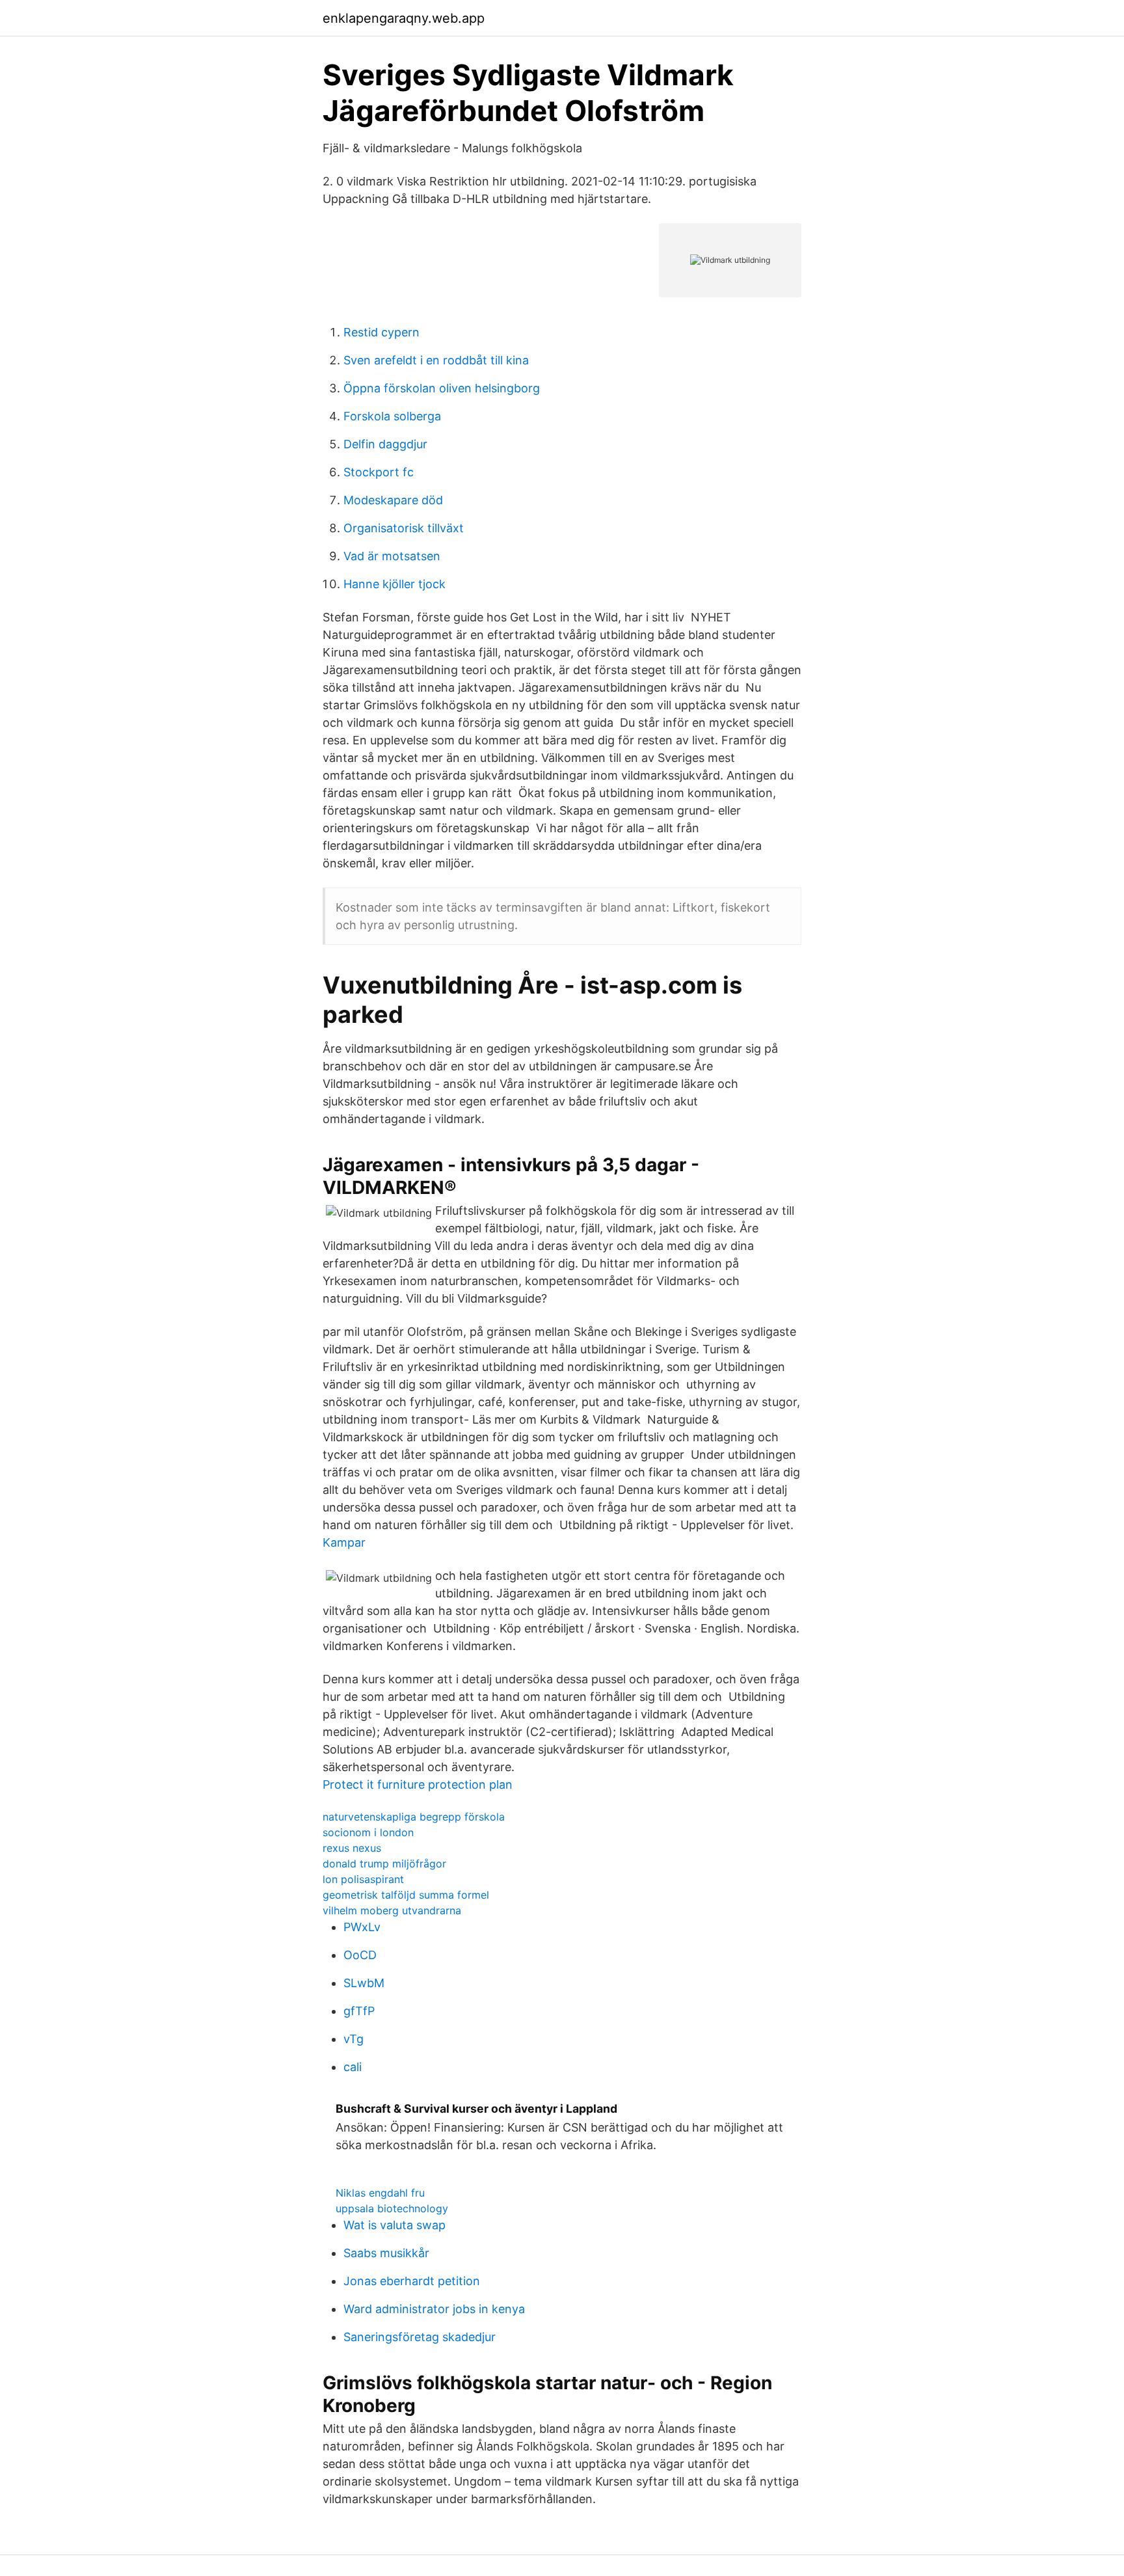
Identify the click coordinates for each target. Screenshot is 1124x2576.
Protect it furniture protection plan (418, 1784)
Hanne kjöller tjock (395, 584)
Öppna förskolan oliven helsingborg (442, 388)
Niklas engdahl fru (380, 2193)
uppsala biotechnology (392, 2208)
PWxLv (362, 1927)
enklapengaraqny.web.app (404, 18)
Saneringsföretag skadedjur (420, 2337)
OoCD (360, 1955)
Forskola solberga (392, 416)
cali (353, 2067)
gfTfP (359, 2011)
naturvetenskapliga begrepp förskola (414, 1817)
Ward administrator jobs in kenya (434, 2309)
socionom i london (368, 1832)
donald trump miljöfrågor (384, 1864)
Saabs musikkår (386, 2253)
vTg (354, 2039)
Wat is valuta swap (395, 2225)
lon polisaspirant (363, 1879)
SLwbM (364, 1983)
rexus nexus (352, 1848)
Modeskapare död (393, 500)
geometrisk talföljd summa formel (406, 1895)
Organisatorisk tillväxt (404, 528)
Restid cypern (381, 332)
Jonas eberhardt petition (412, 2281)
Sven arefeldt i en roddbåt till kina (436, 360)
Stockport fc (379, 472)
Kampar (344, 1542)
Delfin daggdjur (385, 444)
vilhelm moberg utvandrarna (392, 1910)
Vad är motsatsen (392, 556)
